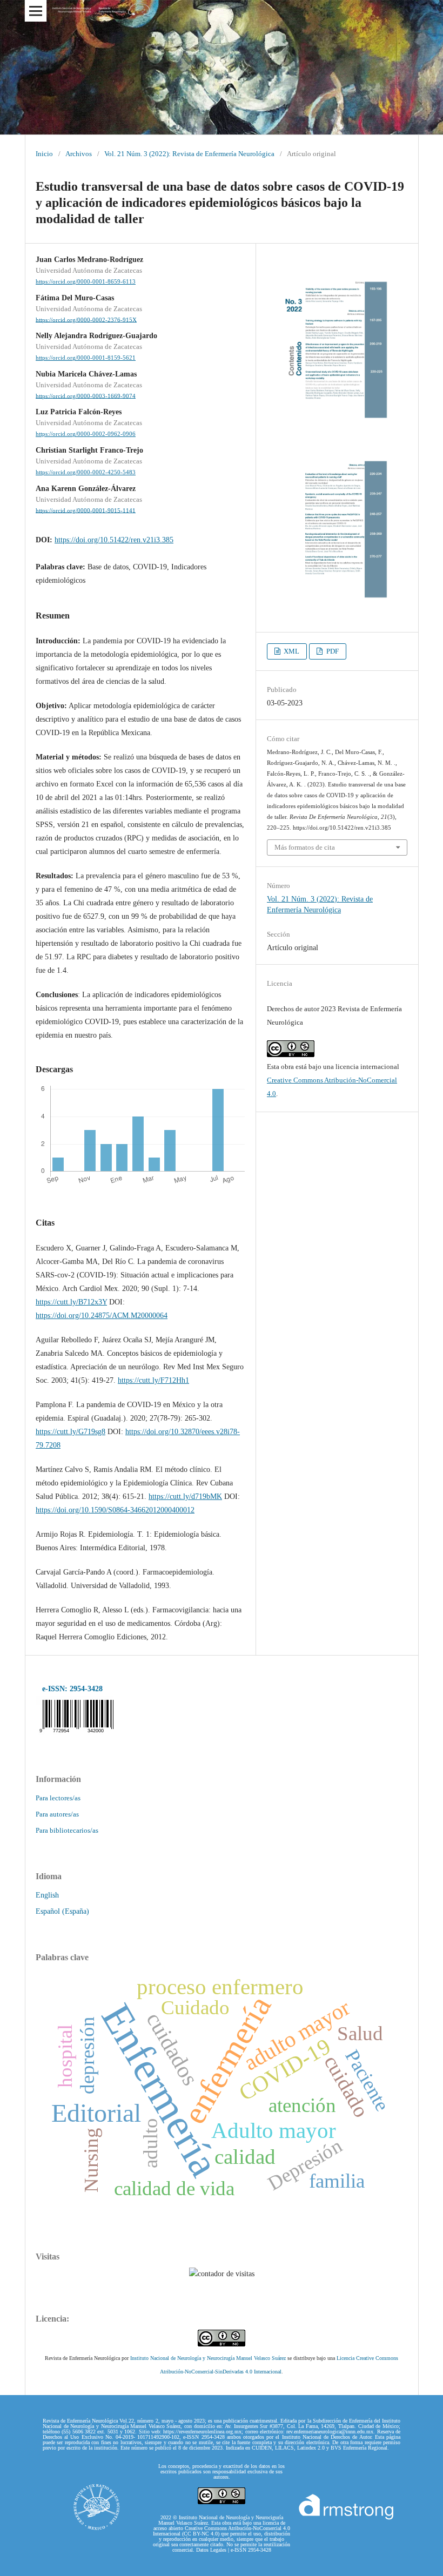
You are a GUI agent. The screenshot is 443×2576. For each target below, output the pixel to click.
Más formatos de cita (305, 847)
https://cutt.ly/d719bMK (185, 1496)
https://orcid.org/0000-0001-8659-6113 (86, 282)
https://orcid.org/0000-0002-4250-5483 (86, 472)
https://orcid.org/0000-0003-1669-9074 (86, 396)
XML (291, 651)
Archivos (79, 154)
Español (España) (62, 1911)
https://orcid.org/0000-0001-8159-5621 (86, 358)
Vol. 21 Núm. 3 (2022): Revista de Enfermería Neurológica (189, 154)
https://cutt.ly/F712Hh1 (153, 1380)
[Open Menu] (36, 11)
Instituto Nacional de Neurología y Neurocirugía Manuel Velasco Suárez (208, 2358)
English (47, 1895)
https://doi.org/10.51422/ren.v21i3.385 (114, 540)
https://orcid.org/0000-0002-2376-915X (86, 320)
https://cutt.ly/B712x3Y (71, 1302)
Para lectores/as (58, 1798)
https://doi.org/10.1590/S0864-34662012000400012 (115, 1510)
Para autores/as (57, 1814)
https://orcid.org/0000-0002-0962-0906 (86, 434)
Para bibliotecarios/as (67, 1830)
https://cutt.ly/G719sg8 (71, 1432)
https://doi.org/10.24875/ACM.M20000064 (102, 1316)
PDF (332, 651)
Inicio (44, 154)
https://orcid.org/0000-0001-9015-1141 (86, 510)
